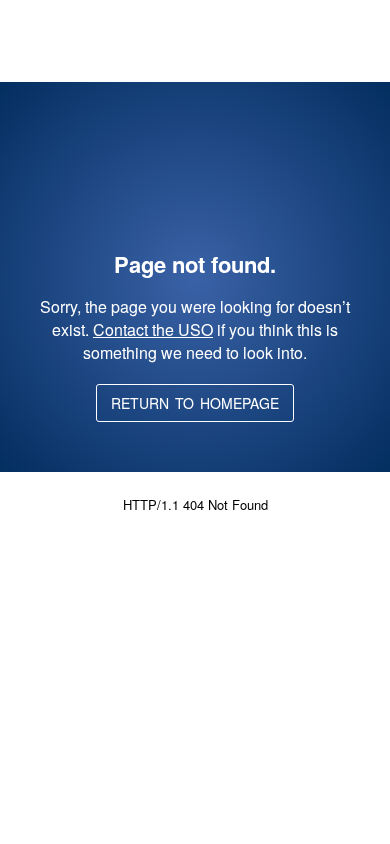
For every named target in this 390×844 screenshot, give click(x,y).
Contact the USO (153, 329)
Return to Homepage (195, 403)
